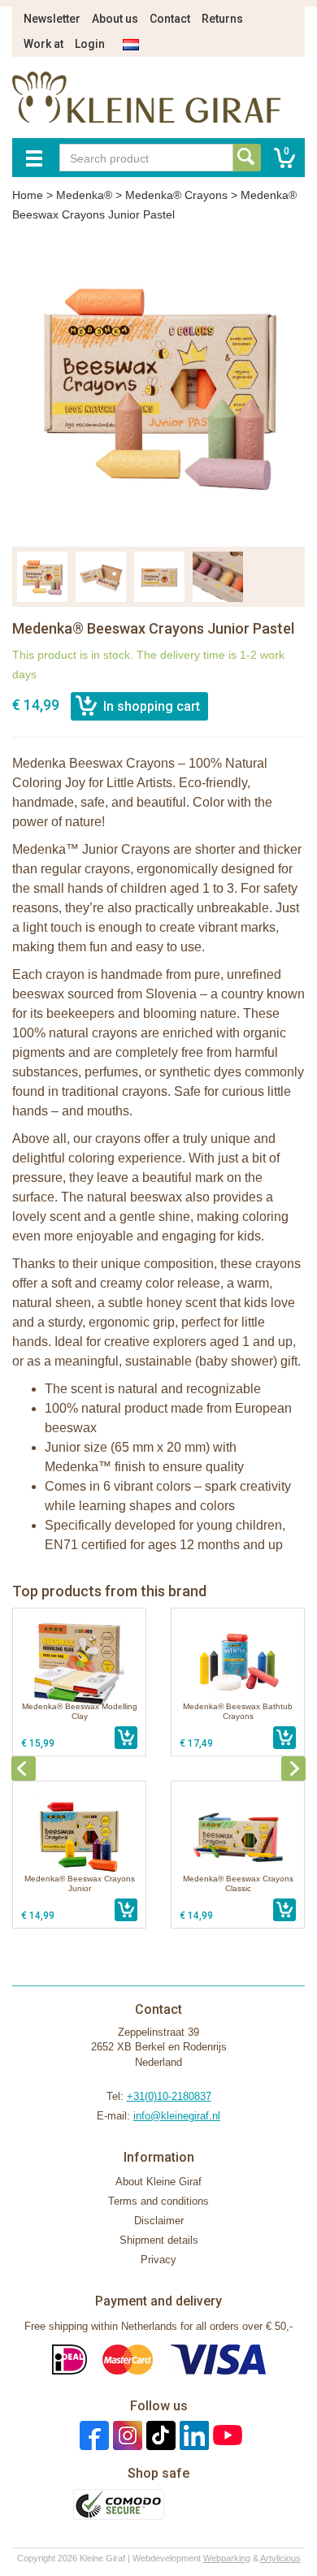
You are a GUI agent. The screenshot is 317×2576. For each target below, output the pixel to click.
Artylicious (280, 2558)
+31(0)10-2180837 (169, 2096)
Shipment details (159, 2240)
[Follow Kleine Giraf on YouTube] (226, 2435)
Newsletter (52, 19)
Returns (222, 19)
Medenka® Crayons (176, 195)
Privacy (158, 2260)
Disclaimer (159, 2221)
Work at (43, 44)
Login (90, 44)
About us (115, 19)
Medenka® (84, 195)
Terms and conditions (158, 2201)
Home (28, 195)
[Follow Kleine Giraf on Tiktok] (159, 2435)
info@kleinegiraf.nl (177, 2116)
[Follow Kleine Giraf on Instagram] (126, 2435)
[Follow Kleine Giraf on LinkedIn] (192, 2435)
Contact (170, 19)
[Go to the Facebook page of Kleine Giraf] (92, 2435)
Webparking (227, 2558)
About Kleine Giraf (158, 2182)
